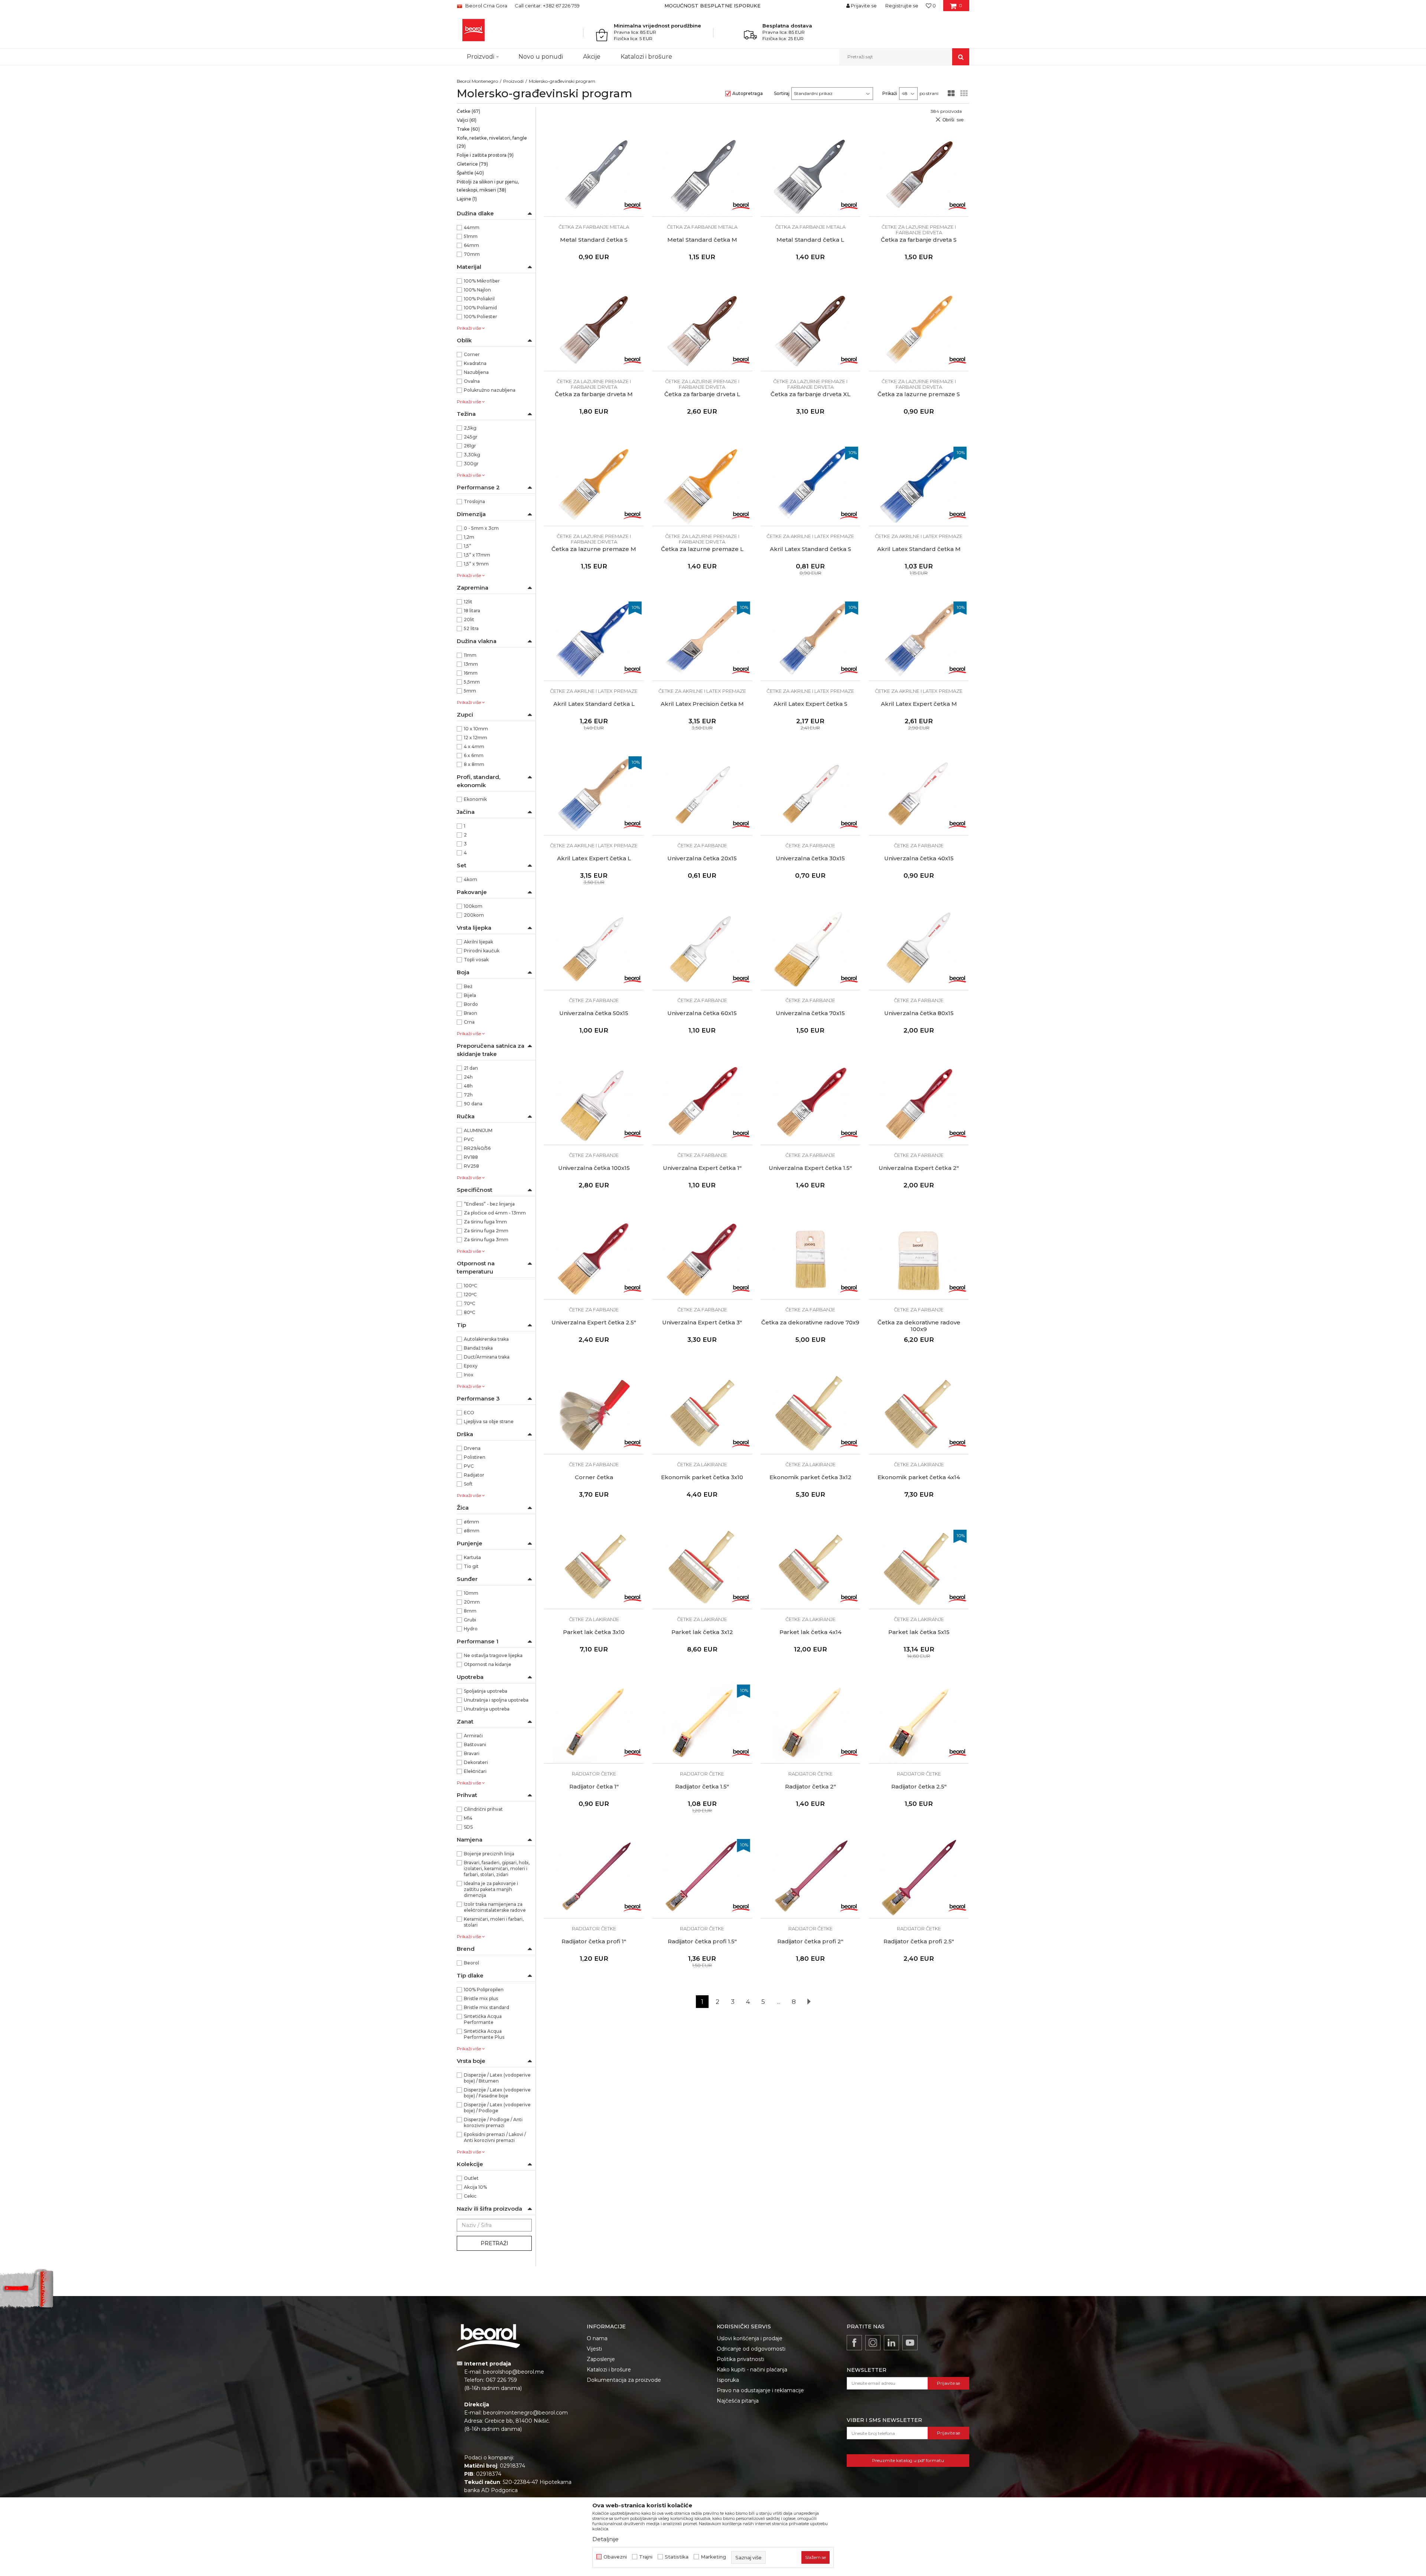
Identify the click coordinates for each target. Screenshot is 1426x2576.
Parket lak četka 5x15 (919, 1632)
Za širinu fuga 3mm (486, 1240)
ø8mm (472, 1531)
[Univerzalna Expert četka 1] (702, 1104)
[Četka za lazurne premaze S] (919, 331)
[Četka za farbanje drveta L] (702, 331)
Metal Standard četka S (594, 240)
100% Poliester (481, 317)
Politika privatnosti (740, 2359)
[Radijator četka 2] (811, 1723)
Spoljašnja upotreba (486, 1691)
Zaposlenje (601, 2359)
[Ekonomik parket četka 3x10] (702, 1413)
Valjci (467, 120)
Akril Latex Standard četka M (919, 549)
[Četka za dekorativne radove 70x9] (811, 1259)
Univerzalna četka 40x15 (919, 858)
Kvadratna (475, 363)
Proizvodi (513, 81)
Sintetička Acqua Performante (483, 2019)
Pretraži (494, 2243)
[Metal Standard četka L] (811, 176)
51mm (471, 236)
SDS (468, 1827)
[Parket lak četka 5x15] (919, 1568)
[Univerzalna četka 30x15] (811, 795)
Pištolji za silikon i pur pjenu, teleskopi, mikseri (488, 186)
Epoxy (471, 1366)
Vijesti (594, 2349)
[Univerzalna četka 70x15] (811, 949)
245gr (471, 437)
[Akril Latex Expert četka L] (594, 795)
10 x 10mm (476, 729)
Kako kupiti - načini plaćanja (752, 2370)
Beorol (471, 1963)
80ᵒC (470, 1312)
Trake (468, 129)
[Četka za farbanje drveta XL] (811, 331)
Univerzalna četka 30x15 (810, 858)
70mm (472, 254)
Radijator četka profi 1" (594, 1941)
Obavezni (615, 2557)
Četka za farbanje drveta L (702, 394)
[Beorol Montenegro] (473, 30)
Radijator (474, 1475)
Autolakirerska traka (486, 1339)
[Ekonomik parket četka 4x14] (919, 1413)
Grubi (470, 1620)
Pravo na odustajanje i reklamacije (760, 2390)
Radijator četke (594, 1774)
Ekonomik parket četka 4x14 (919, 1477)
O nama (597, 2338)
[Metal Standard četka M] (702, 176)
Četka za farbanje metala (594, 227)
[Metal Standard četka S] (594, 176)
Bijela (470, 995)
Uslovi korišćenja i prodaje (750, 2338)
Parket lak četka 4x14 (810, 1632)
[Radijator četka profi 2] (811, 1878)
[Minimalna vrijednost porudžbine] (604, 35)
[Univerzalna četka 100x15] (594, 1104)
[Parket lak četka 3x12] (702, 1568)
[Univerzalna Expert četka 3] (702, 1259)
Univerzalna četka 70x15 (810, 1013)
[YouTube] (910, 2343)
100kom (473, 906)
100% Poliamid (480, 308)
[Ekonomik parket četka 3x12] (811, 1413)
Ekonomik (475, 799)
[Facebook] (854, 2343)
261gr (470, 446)
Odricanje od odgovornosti (751, 2349)
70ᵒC (470, 1303)
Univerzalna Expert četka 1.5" (810, 1168)
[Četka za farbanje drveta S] (919, 176)
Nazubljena (476, 372)
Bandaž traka (478, 1348)
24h (468, 1077)
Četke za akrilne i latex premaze (810, 536)
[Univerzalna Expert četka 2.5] (594, 1259)
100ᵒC (471, 1286)
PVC (469, 1139)
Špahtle (470, 173)
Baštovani (475, 1744)
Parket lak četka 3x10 (594, 1632)
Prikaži (890, 93)
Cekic (470, 2196)
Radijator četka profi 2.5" (919, 1941)
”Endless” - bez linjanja (489, 1204)
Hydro (471, 1629)
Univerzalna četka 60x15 (702, 1013)
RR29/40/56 (477, 1148)
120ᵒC (470, 1294)
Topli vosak (476, 960)
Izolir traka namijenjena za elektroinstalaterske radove (495, 1907)
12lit (468, 602)
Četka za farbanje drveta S (919, 240)
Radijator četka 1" (594, 1787)
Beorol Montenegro (477, 81)
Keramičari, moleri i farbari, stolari (494, 1922)
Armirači (473, 1736)
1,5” (468, 546)
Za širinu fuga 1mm (485, 1222)
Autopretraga (748, 93)
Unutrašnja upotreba (487, 1709)
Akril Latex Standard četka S (810, 549)
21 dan (471, 1068)
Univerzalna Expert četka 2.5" (594, 1323)
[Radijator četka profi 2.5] (919, 1878)
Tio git (471, 1566)
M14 (468, 1818)
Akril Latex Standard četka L (594, 704)
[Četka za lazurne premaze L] (702, 485)
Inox (469, 1375)
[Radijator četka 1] (594, 1723)
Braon (471, 1013)
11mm (470, 655)
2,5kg (470, 428)
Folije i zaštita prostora (485, 155)
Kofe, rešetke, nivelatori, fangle (492, 142)
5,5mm (472, 682)
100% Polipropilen (484, 1990)
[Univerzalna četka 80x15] (919, 949)
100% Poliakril (479, 299)
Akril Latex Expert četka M (919, 704)
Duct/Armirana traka (487, 1357)
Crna (469, 1022)
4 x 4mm (474, 746)
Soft (468, 1484)
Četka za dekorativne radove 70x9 (810, 1323)
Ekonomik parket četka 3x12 (810, 1477)
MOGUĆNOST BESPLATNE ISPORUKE (712, 6)
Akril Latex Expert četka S (810, 704)
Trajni (646, 2557)
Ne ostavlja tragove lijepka (493, 1655)
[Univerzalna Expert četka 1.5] (811, 1104)
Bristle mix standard (486, 2007)
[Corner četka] (594, 1413)
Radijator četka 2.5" (919, 1787)
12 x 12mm (476, 738)
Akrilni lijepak (478, 942)
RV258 (471, 1166)
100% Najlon (477, 290)
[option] (713, 6)
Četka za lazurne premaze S (919, 394)
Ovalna (472, 381)
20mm (472, 1602)
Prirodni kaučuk (482, 951)
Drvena (472, 1448)
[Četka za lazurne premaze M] (594, 485)
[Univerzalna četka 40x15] (919, 795)
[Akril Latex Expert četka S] (811, 640)
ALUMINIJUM (478, 1130)
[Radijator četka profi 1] (594, 1878)
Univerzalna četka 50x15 (594, 1013)
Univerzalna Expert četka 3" (702, 1323)
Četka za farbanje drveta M (594, 394)
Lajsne (467, 199)
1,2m (469, 537)
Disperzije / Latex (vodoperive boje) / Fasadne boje (497, 2093)
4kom (471, 879)
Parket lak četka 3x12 (702, 1632)
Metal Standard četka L (810, 240)
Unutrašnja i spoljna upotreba (496, 1700)
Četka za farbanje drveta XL (810, 394)
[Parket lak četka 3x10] (594, 1568)
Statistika (677, 2557)
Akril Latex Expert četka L (594, 858)
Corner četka (594, 1477)
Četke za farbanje (702, 845)
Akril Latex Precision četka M (702, 704)
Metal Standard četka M (702, 240)
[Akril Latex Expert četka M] (919, 640)
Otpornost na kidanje (488, 1664)
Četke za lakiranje (702, 1464)
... (779, 2002)
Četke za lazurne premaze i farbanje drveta (919, 230)
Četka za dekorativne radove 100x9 (919, 1326)
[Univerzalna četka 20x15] (702, 795)
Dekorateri (476, 1762)
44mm (472, 227)
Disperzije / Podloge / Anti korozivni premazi (493, 2122)
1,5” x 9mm (476, 564)
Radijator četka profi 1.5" (702, 1941)
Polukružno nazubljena (490, 390)
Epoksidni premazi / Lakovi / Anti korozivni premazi (495, 2137)
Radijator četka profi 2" (810, 1941)
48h (468, 1086)
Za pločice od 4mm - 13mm (495, 1213)
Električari (475, 1771)
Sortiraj (782, 93)
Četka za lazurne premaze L (702, 549)
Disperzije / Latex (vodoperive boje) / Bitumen (497, 2078)
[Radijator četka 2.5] (919, 1723)
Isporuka (728, 2380)
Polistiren (475, 1457)
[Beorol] (632, 205)
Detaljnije (605, 2539)
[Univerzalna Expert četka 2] (919, 1104)
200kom (474, 915)
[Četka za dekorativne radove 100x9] (919, 1259)
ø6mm (471, 1522)
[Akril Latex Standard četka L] (594, 640)
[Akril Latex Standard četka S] (811, 485)
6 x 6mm (474, 755)
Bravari (472, 1753)
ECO (469, 1413)
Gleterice (472, 164)
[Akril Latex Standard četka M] (919, 485)
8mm (470, 1611)
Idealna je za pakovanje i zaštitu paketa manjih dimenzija (491, 1889)
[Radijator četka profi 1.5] (702, 1878)
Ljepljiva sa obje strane (489, 1421)
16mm (471, 673)
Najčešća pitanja (738, 2401)
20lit (469, 619)
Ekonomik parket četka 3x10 (702, 1477)
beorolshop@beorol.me (514, 2372)
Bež (468, 986)
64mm (471, 245)
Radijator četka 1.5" (702, 1787)
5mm (470, 691)
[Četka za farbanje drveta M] (594, 331)
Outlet (471, 2178)
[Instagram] (873, 2343)
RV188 (471, 1157)
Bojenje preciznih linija (489, 1854)
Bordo (471, 1004)
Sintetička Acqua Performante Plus (484, 2034)
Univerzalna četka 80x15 (919, 1013)
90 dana (473, 1104)
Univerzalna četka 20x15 (702, 858)
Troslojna (474, 501)
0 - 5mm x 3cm (481, 528)
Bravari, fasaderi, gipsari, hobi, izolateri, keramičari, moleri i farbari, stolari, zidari (497, 1869)
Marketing (713, 2557)
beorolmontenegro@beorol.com (525, 2413)
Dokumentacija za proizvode (624, 2380)
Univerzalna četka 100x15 (594, 1168)
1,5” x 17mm (477, 555)
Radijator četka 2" (810, 1787)
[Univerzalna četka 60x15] (702, 949)
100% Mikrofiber (482, 281)
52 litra (471, 628)
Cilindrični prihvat (483, 1809)
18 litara (472, 611)
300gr (471, 464)
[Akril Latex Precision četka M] (702, 640)
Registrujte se (902, 6)
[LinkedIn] (891, 2343)
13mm (471, 664)
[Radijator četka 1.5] (702, 1723)
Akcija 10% (475, 2187)
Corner (472, 354)
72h (468, 1095)
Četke (468, 111)
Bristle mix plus (481, 1998)
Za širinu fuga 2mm (486, 1231)
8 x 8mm (474, 764)
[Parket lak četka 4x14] (811, 1568)
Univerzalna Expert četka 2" (919, 1168)
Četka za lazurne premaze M (594, 549)
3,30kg (472, 455)
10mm (471, 1593)
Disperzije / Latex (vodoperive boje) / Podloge (497, 2108)
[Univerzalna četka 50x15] (594, 949)
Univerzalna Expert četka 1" (702, 1168)
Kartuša (472, 1557)
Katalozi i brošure (609, 2370)
